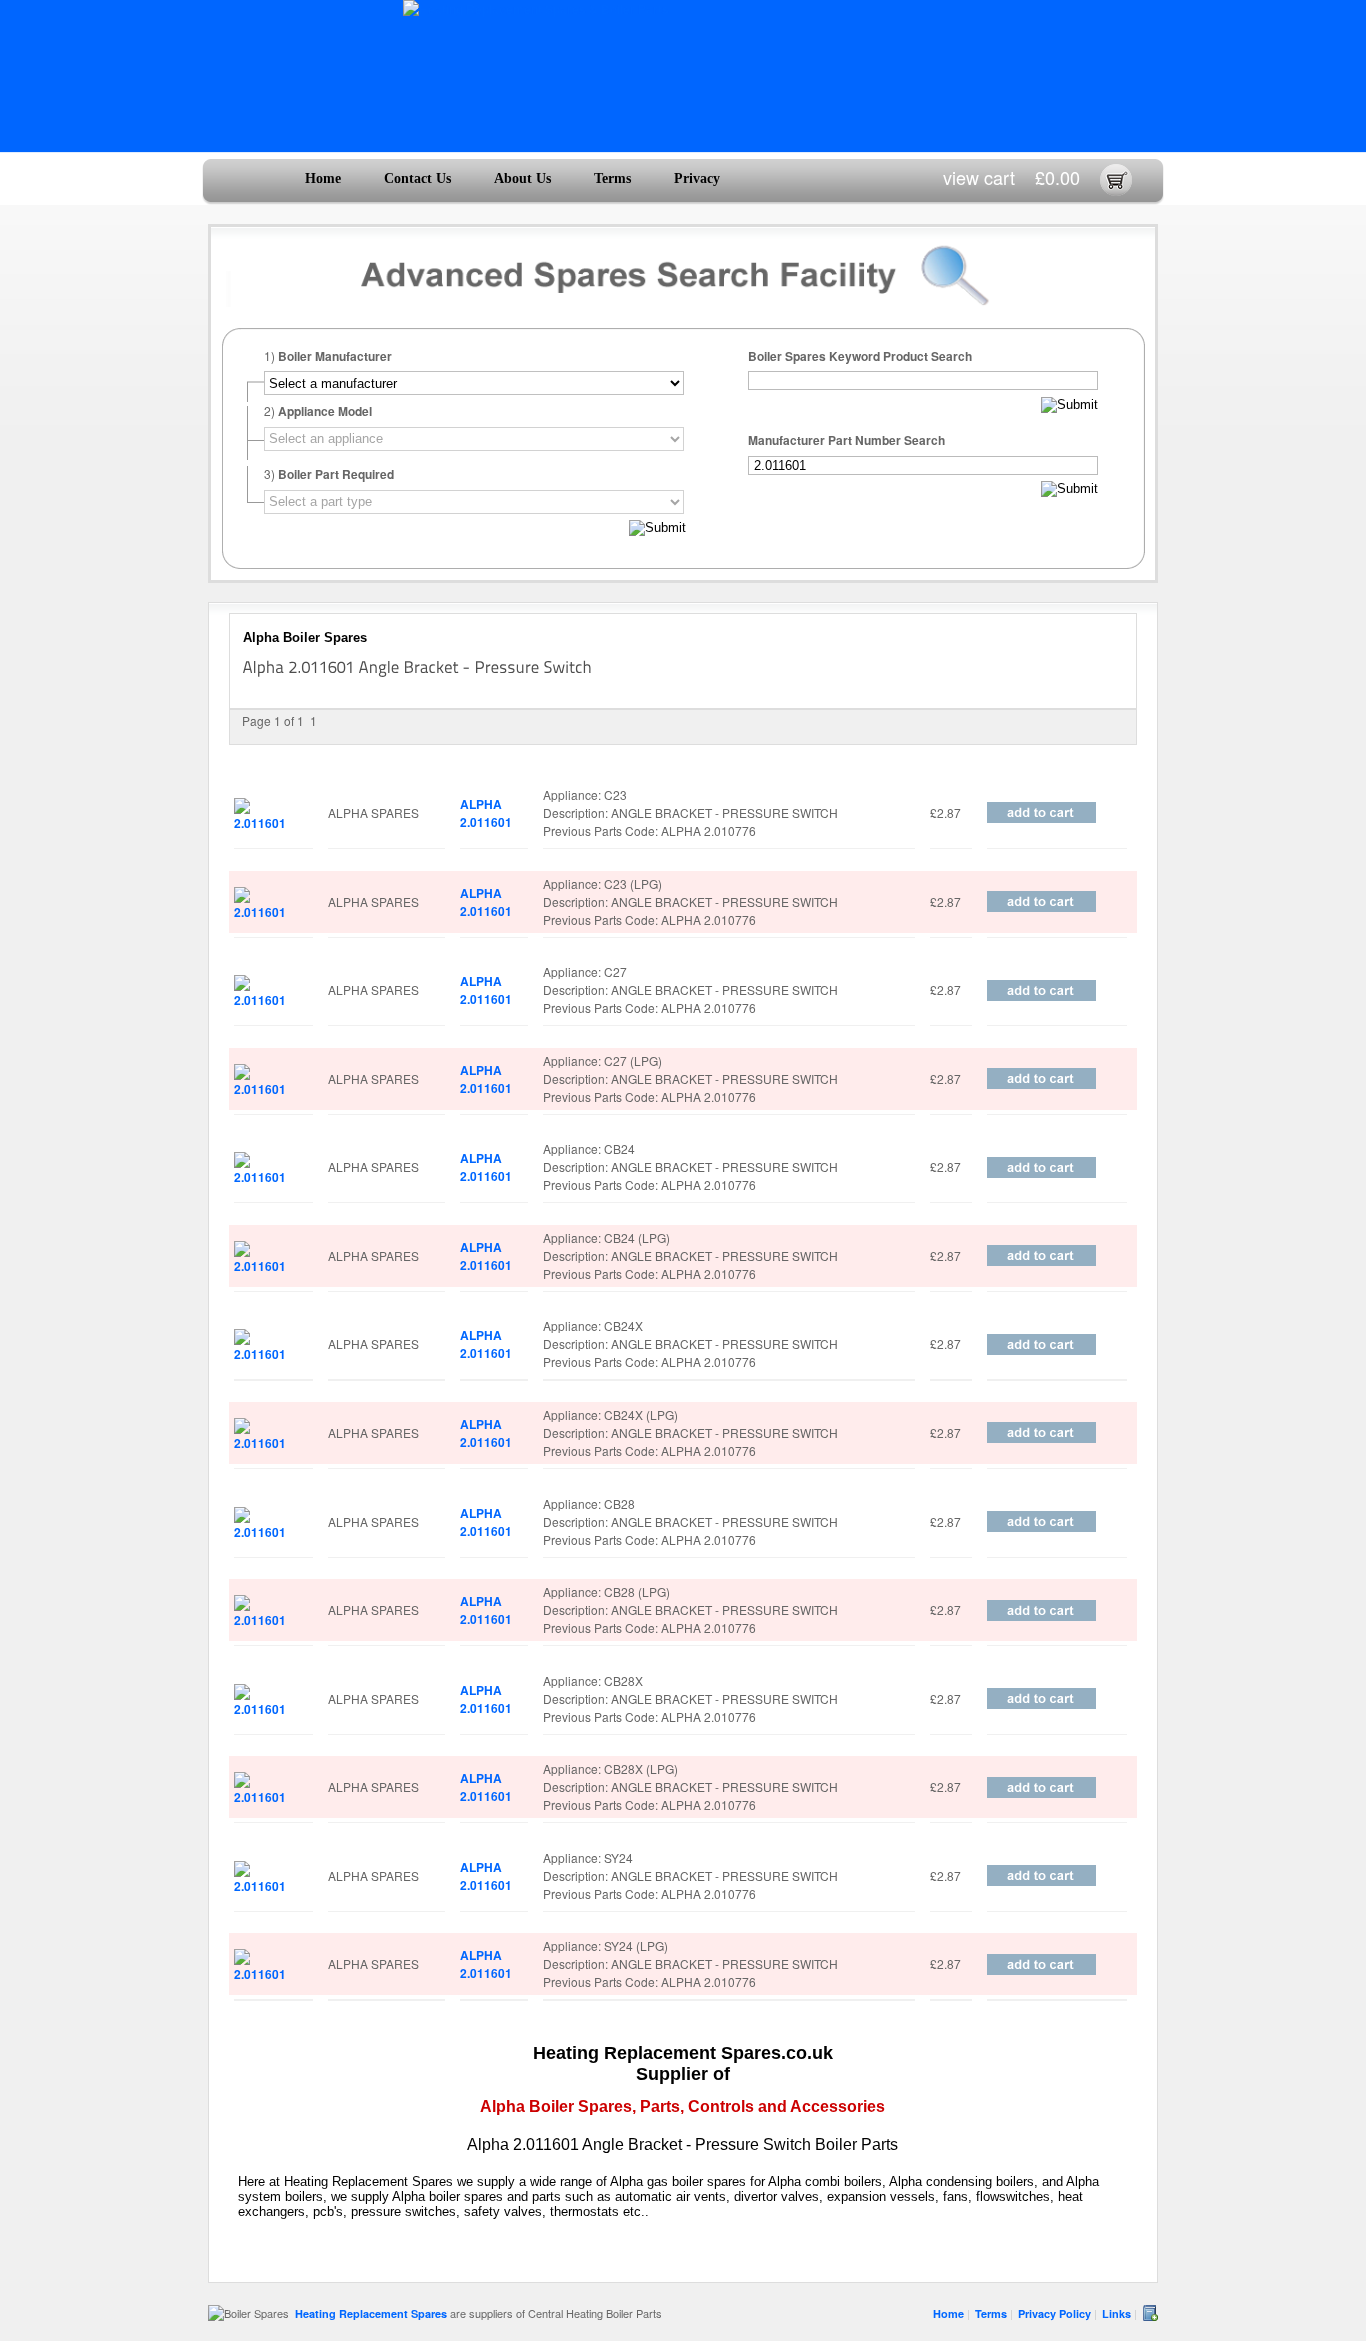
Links (1116, 2313)
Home (323, 178)
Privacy (697, 178)
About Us (522, 178)
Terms (612, 178)
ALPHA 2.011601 (486, 813)
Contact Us (417, 178)
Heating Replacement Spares (371, 2313)
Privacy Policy (1054, 2313)
